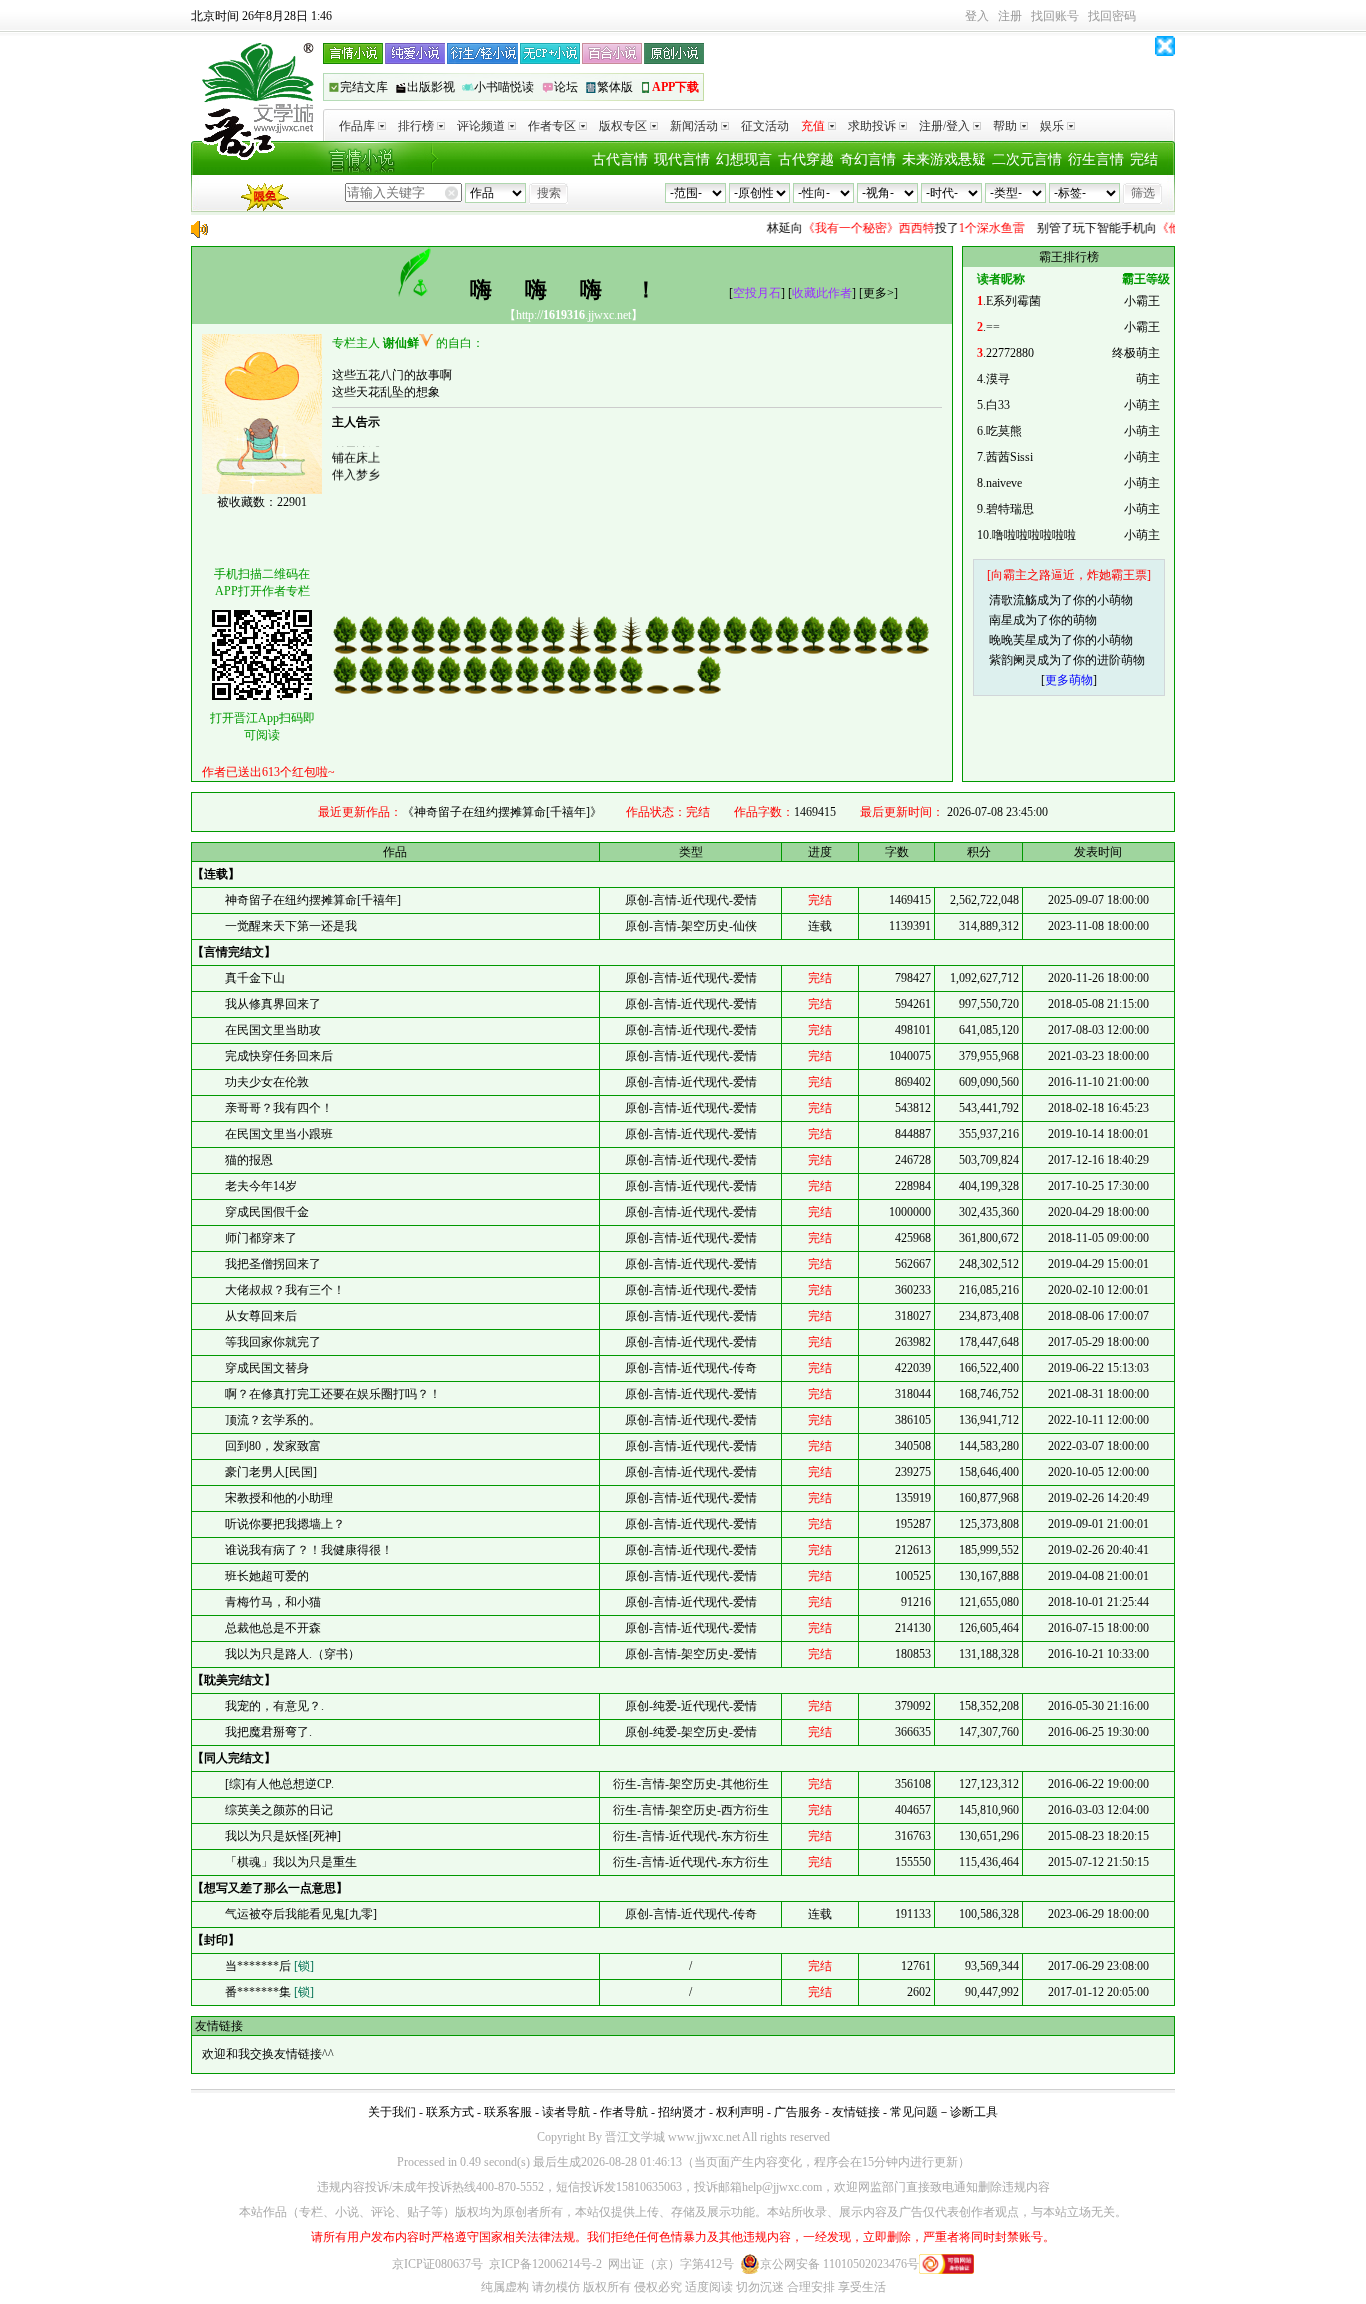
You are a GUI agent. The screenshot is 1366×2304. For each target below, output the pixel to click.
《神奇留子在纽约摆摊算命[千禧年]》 (502, 812)
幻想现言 (744, 159)
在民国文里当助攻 (273, 1030)
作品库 (357, 126)
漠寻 (998, 379)
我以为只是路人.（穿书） (292, 1654)
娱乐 (1052, 126)
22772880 (1010, 353)
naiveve (1004, 483)
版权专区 (623, 126)
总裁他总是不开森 (273, 1628)
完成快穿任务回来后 (279, 1056)
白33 (998, 405)
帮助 (1005, 126)
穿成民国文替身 (267, 1368)
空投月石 (757, 293)
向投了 (875, 228)
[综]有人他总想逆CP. (279, 1784)
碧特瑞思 (1010, 509)
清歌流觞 (1013, 600)
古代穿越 (806, 159)
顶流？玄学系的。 (273, 1420)
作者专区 (552, 126)
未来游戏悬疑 (944, 159)
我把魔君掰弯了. (268, 1732)
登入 (977, 16)
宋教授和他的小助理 (279, 1498)
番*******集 (269, 1992)
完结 (1144, 159)
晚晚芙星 (1013, 640)
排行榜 (416, 126)
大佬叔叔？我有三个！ (285, 1290)
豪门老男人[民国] (271, 1472)
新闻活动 (694, 126)
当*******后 (269, 1966)
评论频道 (481, 126)
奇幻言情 (868, 159)
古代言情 (620, 159)
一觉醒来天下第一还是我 (291, 926)
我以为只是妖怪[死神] (283, 1836)
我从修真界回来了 (273, 1004)
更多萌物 (1069, 680)
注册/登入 (944, 126)
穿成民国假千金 (267, 1212)
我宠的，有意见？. (274, 1706)
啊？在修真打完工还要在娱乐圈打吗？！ (333, 1394)
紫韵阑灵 (1013, 660)
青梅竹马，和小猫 (273, 1602)
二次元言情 (1027, 159)
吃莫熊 (1004, 431)
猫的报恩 (249, 1160)
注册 (1010, 16)
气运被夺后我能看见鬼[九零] (301, 1914)
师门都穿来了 (261, 1238)
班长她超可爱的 (267, 1576)
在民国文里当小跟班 (279, 1134)
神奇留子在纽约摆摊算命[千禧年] (313, 900)
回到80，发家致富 (273, 1446)
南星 (1001, 620)
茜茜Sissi (1009, 457)
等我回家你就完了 (273, 1342)
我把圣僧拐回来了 (273, 1264)
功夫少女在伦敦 (267, 1082)
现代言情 (682, 159)
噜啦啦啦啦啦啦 (1034, 535)
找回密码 (1112, 16)
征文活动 (765, 126)
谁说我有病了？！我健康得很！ (309, 1550)
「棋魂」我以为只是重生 (291, 1862)
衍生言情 (1096, 159)
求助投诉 (872, 126)
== (993, 327)
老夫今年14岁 (261, 1186)
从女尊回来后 (261, 1316)
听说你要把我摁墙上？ (285, 1524)
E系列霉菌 (1013, 301)
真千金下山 (255, 978)
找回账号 (1055, 16)
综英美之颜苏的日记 (279, 1810)
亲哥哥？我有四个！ (279, 1108)
